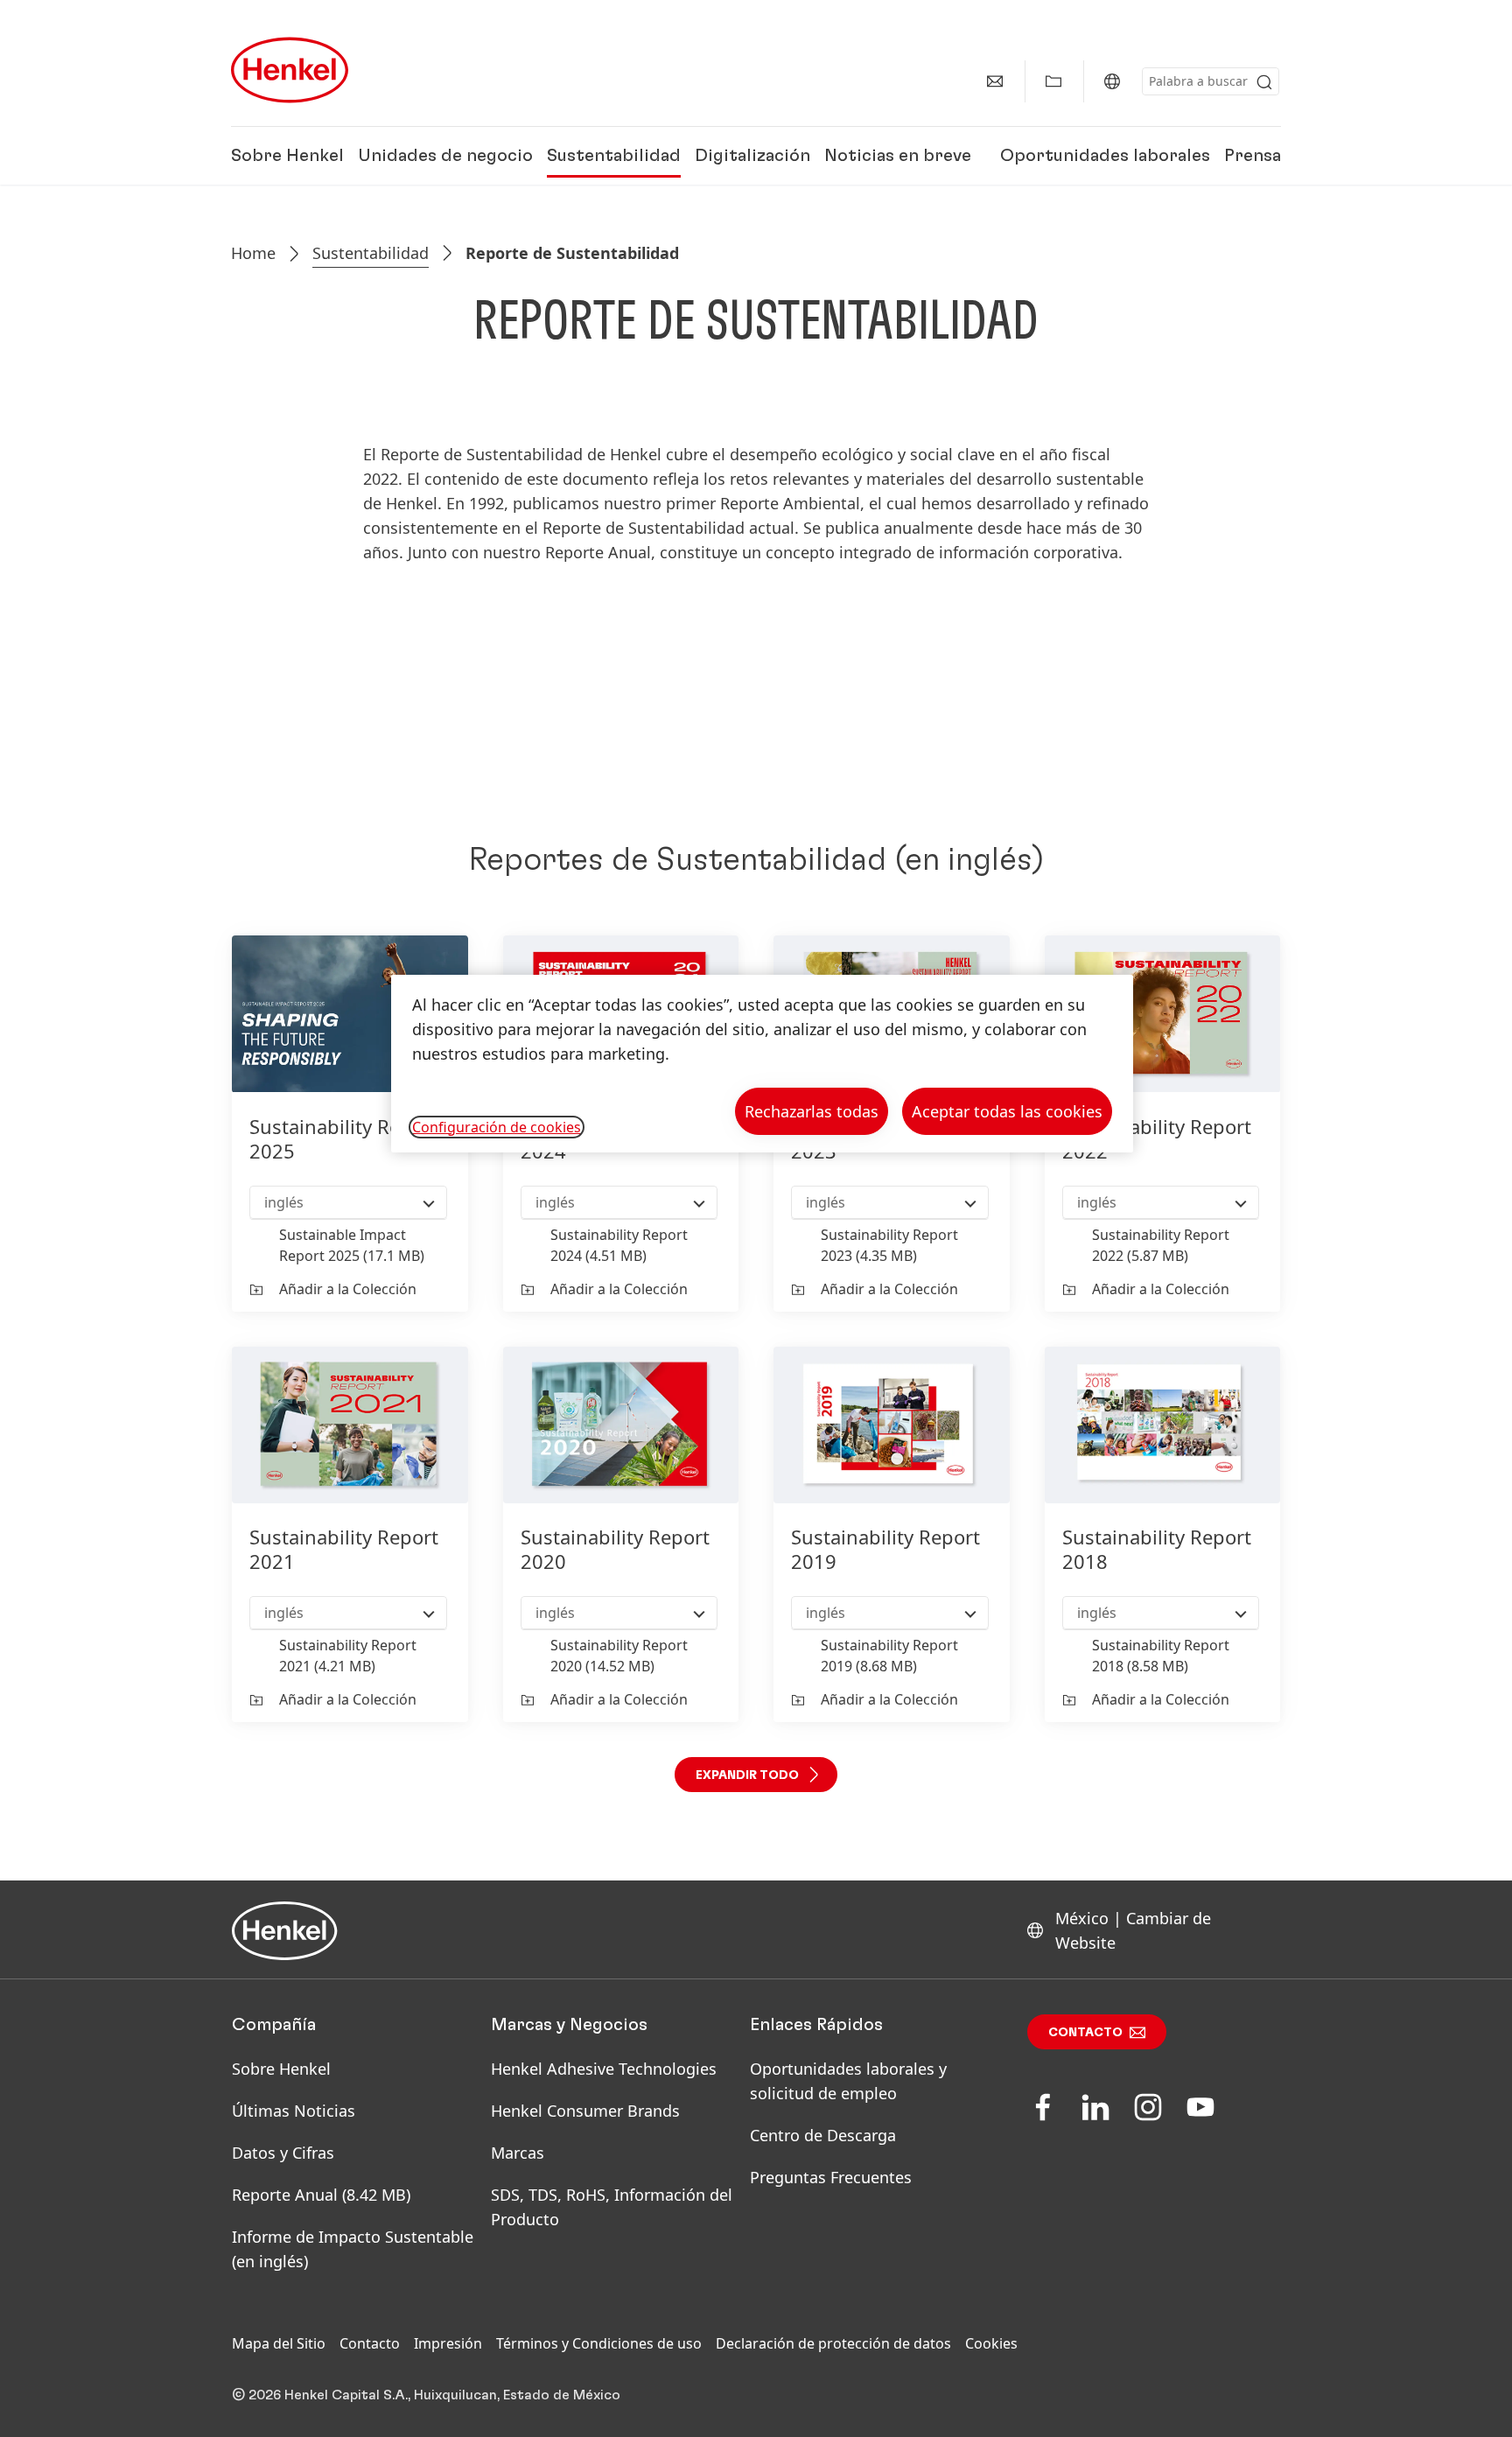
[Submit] (1264, 82)
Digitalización (752, 156)
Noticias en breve (898, 156)
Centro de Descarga (823, 2135)
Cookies (991, 2343)
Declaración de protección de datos (833, 2343)
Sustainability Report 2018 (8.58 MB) (1161, 1656)
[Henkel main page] (290, 70)
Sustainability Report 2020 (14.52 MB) (619, 1656)
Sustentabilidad (614, 156)
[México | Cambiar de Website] (1112, 81)
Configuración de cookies (497, 1127)
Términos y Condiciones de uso (599, 2343)
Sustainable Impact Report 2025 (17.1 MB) (352, 1245)
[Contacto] (995, 81)
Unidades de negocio (445, 156)
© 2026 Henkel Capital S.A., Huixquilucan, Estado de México (426, 2395)
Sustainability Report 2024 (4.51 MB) (619, 1245)
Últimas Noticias (294, 2111)
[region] (762, 1064)
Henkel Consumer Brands (585, 2111)
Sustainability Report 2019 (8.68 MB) (889, 1656)
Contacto (1085, 2033)
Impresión (448, 2343)
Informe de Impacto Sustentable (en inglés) (353, 2249)
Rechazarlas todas (812, 1111)
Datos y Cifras (283, 2153)
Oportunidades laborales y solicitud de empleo (848, 2081)
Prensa (1253, 156)
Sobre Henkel (287, 156)
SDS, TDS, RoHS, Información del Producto (612, 2207)
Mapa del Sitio (279, 2343)
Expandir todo (747, 1775)
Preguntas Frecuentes (831, 2177)
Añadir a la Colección (348, 1289)
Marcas (518, 2153)
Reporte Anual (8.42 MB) (321, 2195)
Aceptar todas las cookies (1007, 1111)
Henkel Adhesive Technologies (604, 2069)
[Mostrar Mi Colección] (1053, 81)
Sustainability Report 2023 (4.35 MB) (889, 1245)
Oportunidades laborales (1105, 156)
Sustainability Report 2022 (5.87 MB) (1161, 1245)
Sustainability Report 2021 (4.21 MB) (348, 1656)
